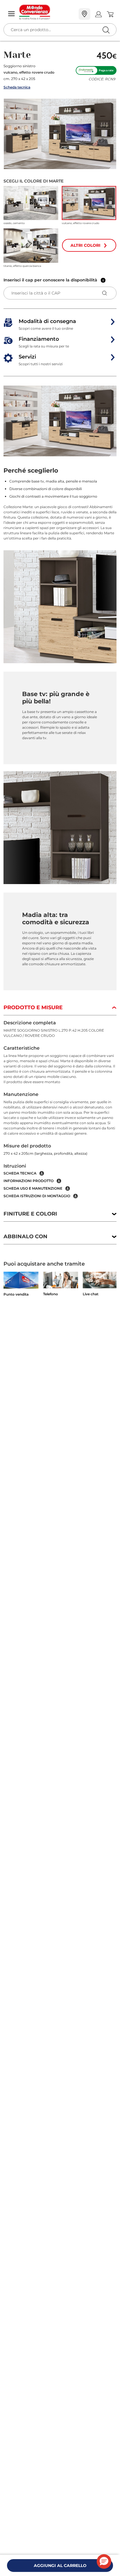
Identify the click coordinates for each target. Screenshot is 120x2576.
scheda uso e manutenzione (33, 1188)
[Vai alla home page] (47, 12)
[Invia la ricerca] (106, 30)
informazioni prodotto (29, 1181)
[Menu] (11, 14)
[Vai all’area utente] (98, 14)
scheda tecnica (20, 1173)
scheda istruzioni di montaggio (37, 1196)
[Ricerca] (94, 14)
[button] (60, 134)
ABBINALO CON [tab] (25, 1236)
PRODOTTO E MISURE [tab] (33, 1007)
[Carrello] (110, 14)
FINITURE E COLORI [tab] (30, 1214)
